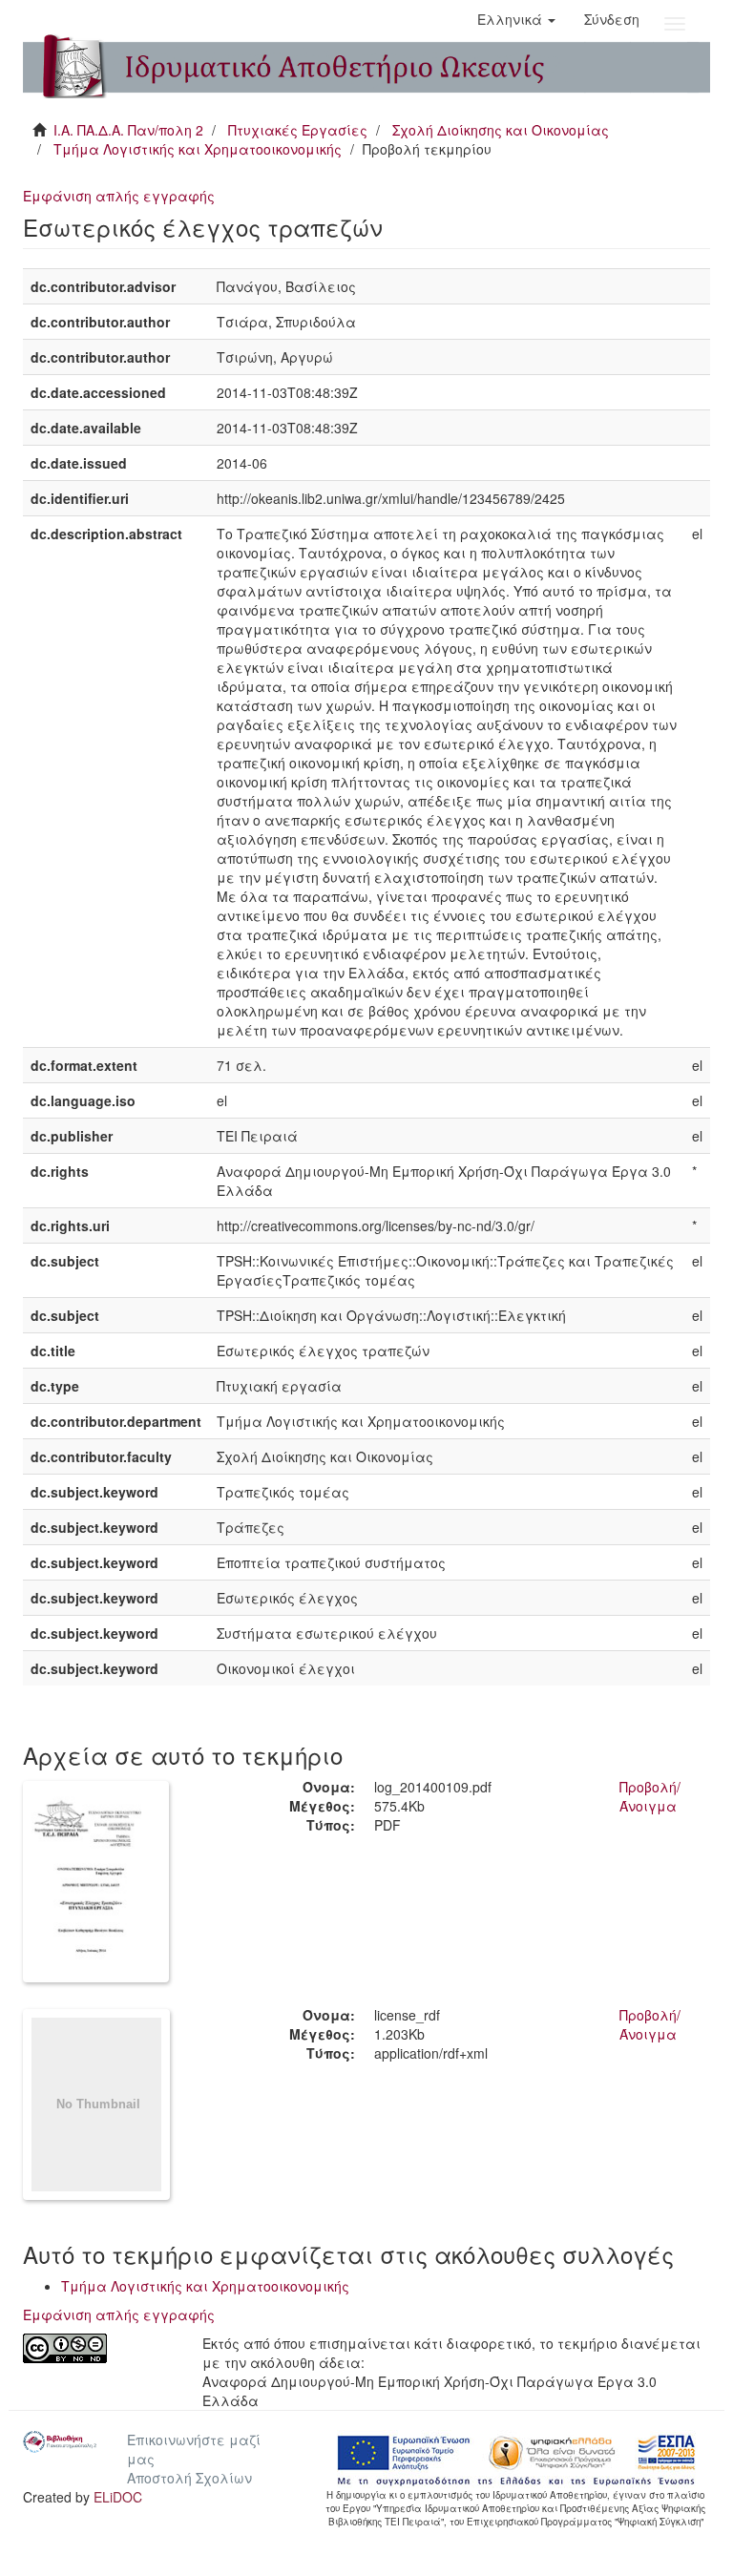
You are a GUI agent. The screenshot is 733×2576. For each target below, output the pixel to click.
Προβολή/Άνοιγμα (650, 1796)
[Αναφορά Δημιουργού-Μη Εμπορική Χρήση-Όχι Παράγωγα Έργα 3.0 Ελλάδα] (98, 2348)
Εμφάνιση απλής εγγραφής (119, 196)
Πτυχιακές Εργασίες (298, 130)
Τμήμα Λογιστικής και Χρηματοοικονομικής (198, 149)
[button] (516, 19)
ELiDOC (118, 2497)
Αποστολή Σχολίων (189, 2478)
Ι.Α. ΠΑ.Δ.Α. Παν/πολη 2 (128, 130)
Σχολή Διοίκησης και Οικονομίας (501, 130)
